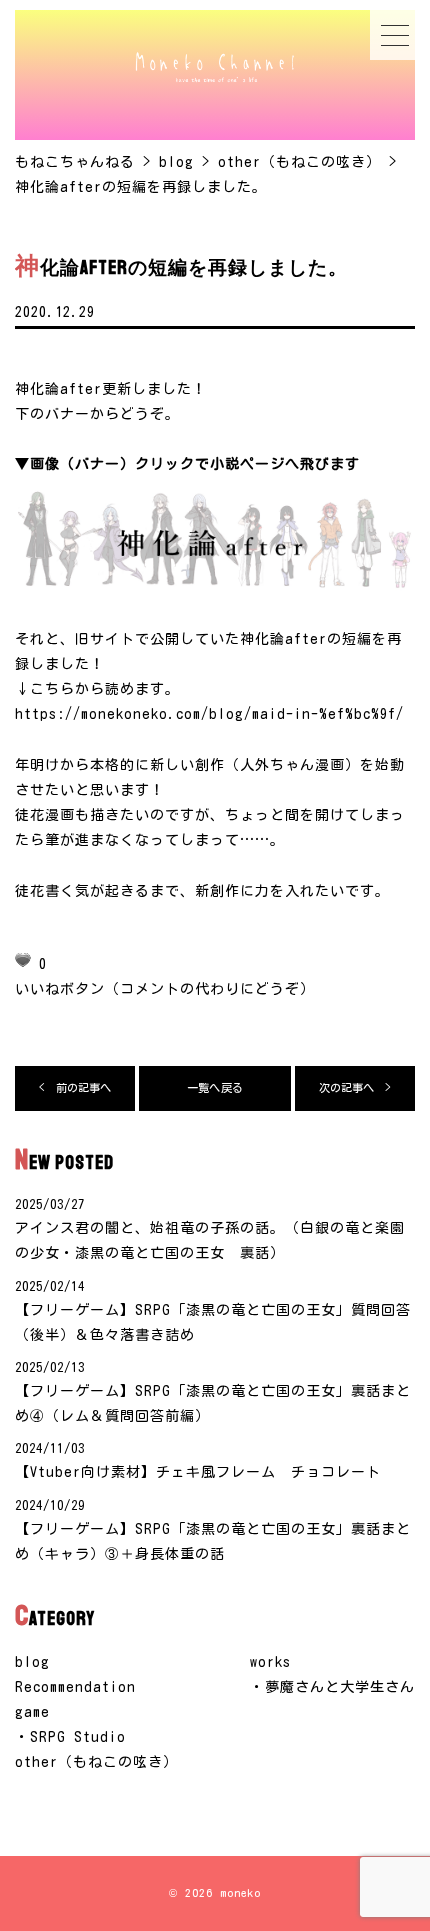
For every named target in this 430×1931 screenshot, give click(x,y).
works (270, 1662)
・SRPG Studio (70, 1737)
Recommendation (75, 1687)
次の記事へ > (355, 1087)
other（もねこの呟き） (96, 1762)
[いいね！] (23, 960)
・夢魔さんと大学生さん (332, 1687)
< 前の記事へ (75, 1087)
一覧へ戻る (215, 1087)
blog (32, 1662)
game (32, 1712)
